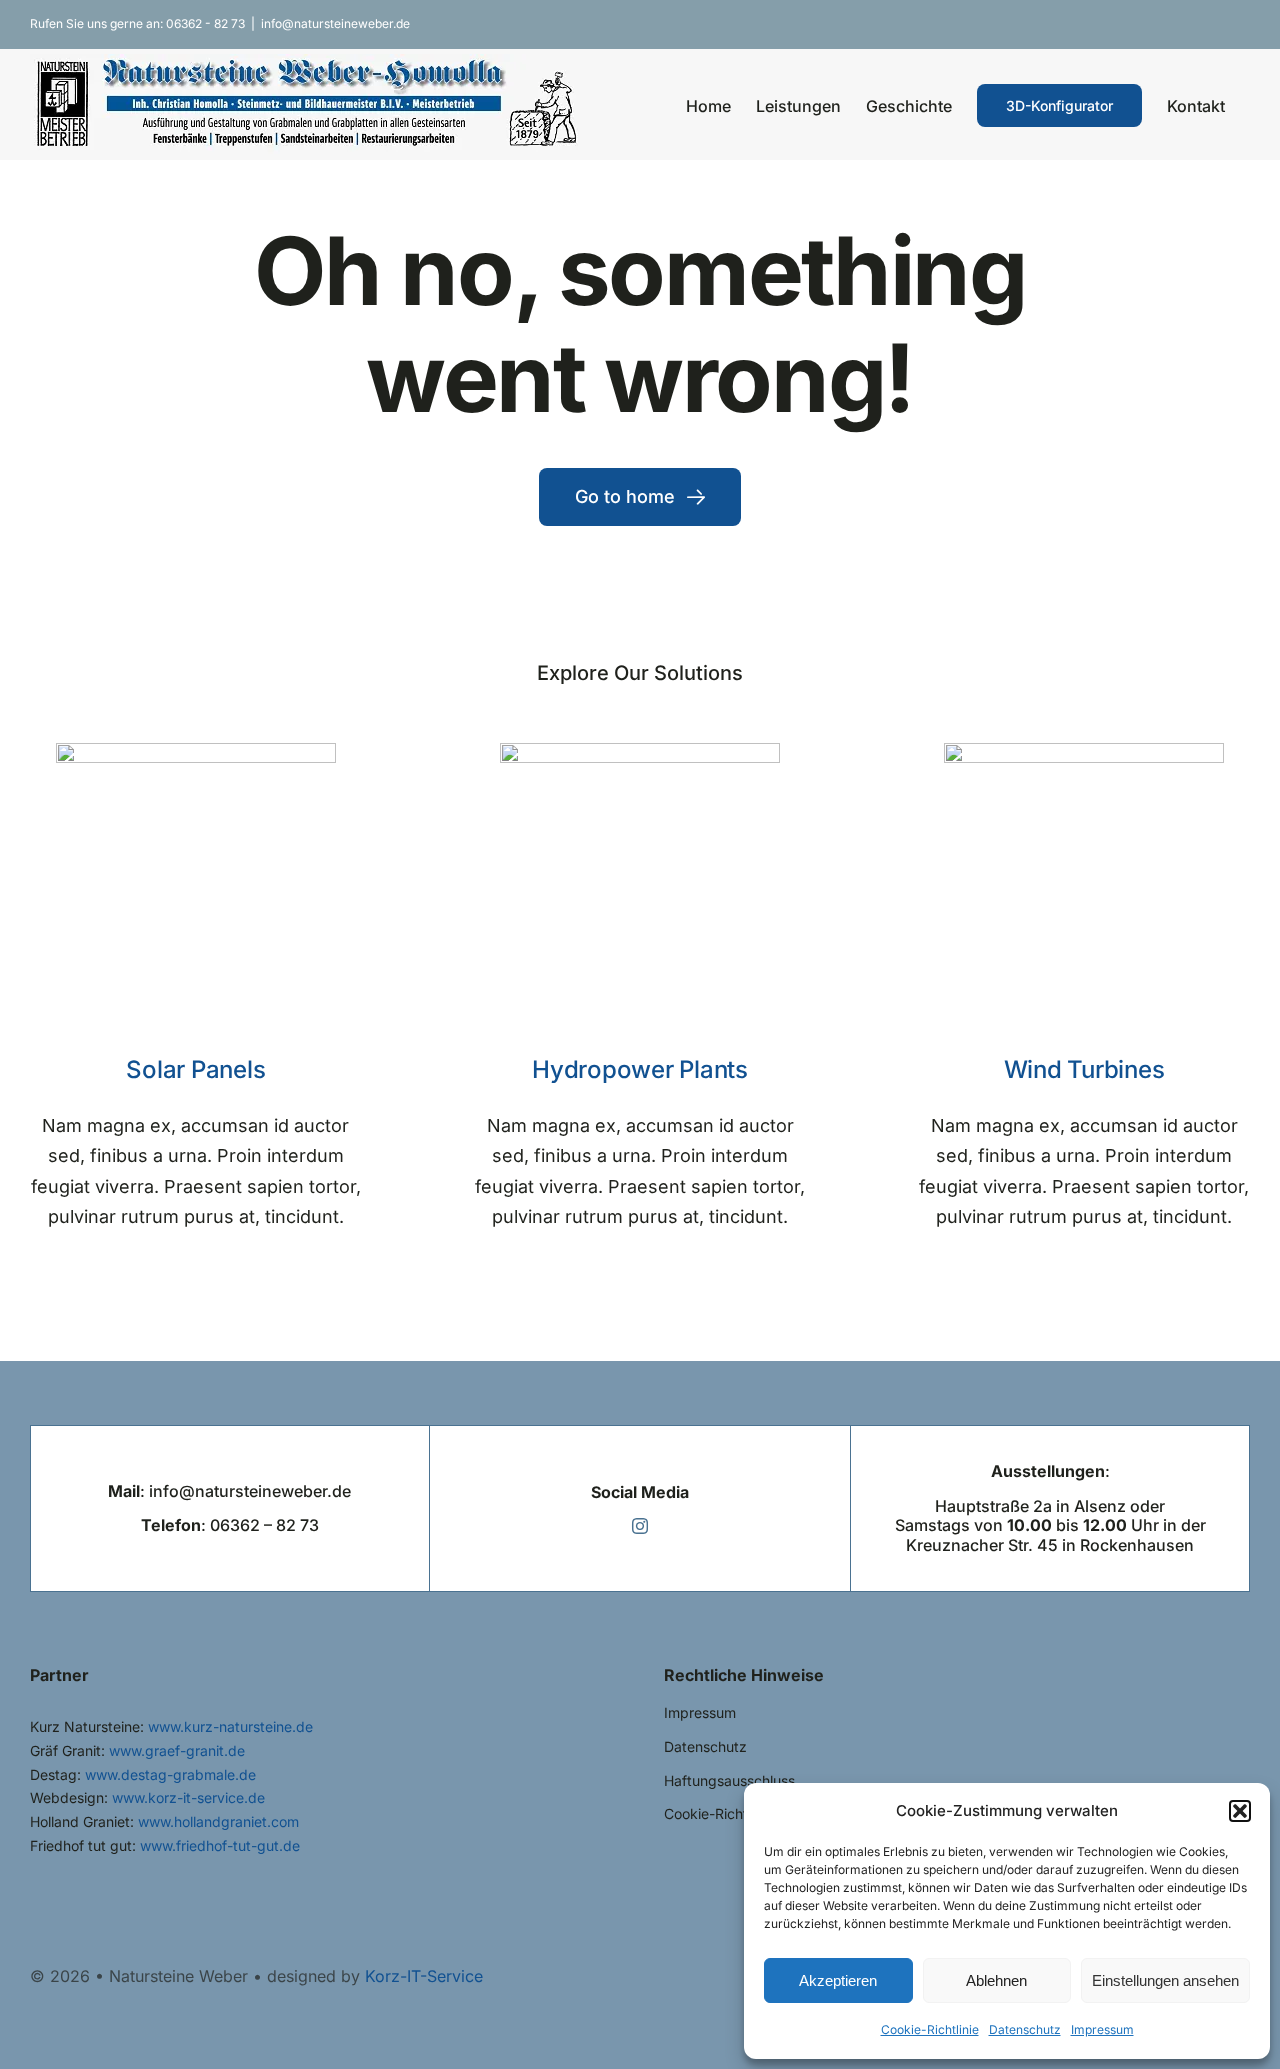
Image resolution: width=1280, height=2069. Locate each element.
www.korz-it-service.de (188, 1797)
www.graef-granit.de (177, 1750)
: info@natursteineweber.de (229, 1491)
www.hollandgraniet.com (218, 1821)
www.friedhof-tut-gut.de (220, 1845)
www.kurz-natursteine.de (230, 1726)
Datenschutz (1025, 2029)
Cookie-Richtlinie (930, 2029)
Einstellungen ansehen (1165, 1980)
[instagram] (640, 1526)
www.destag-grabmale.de (170, 1774)
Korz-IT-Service (424, 1976)
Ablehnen (996, 1980)
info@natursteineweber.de (335, 23)
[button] (1240, 1811)
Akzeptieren (838, 1980)
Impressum (1102, 2029)
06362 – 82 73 (264, 1525)
